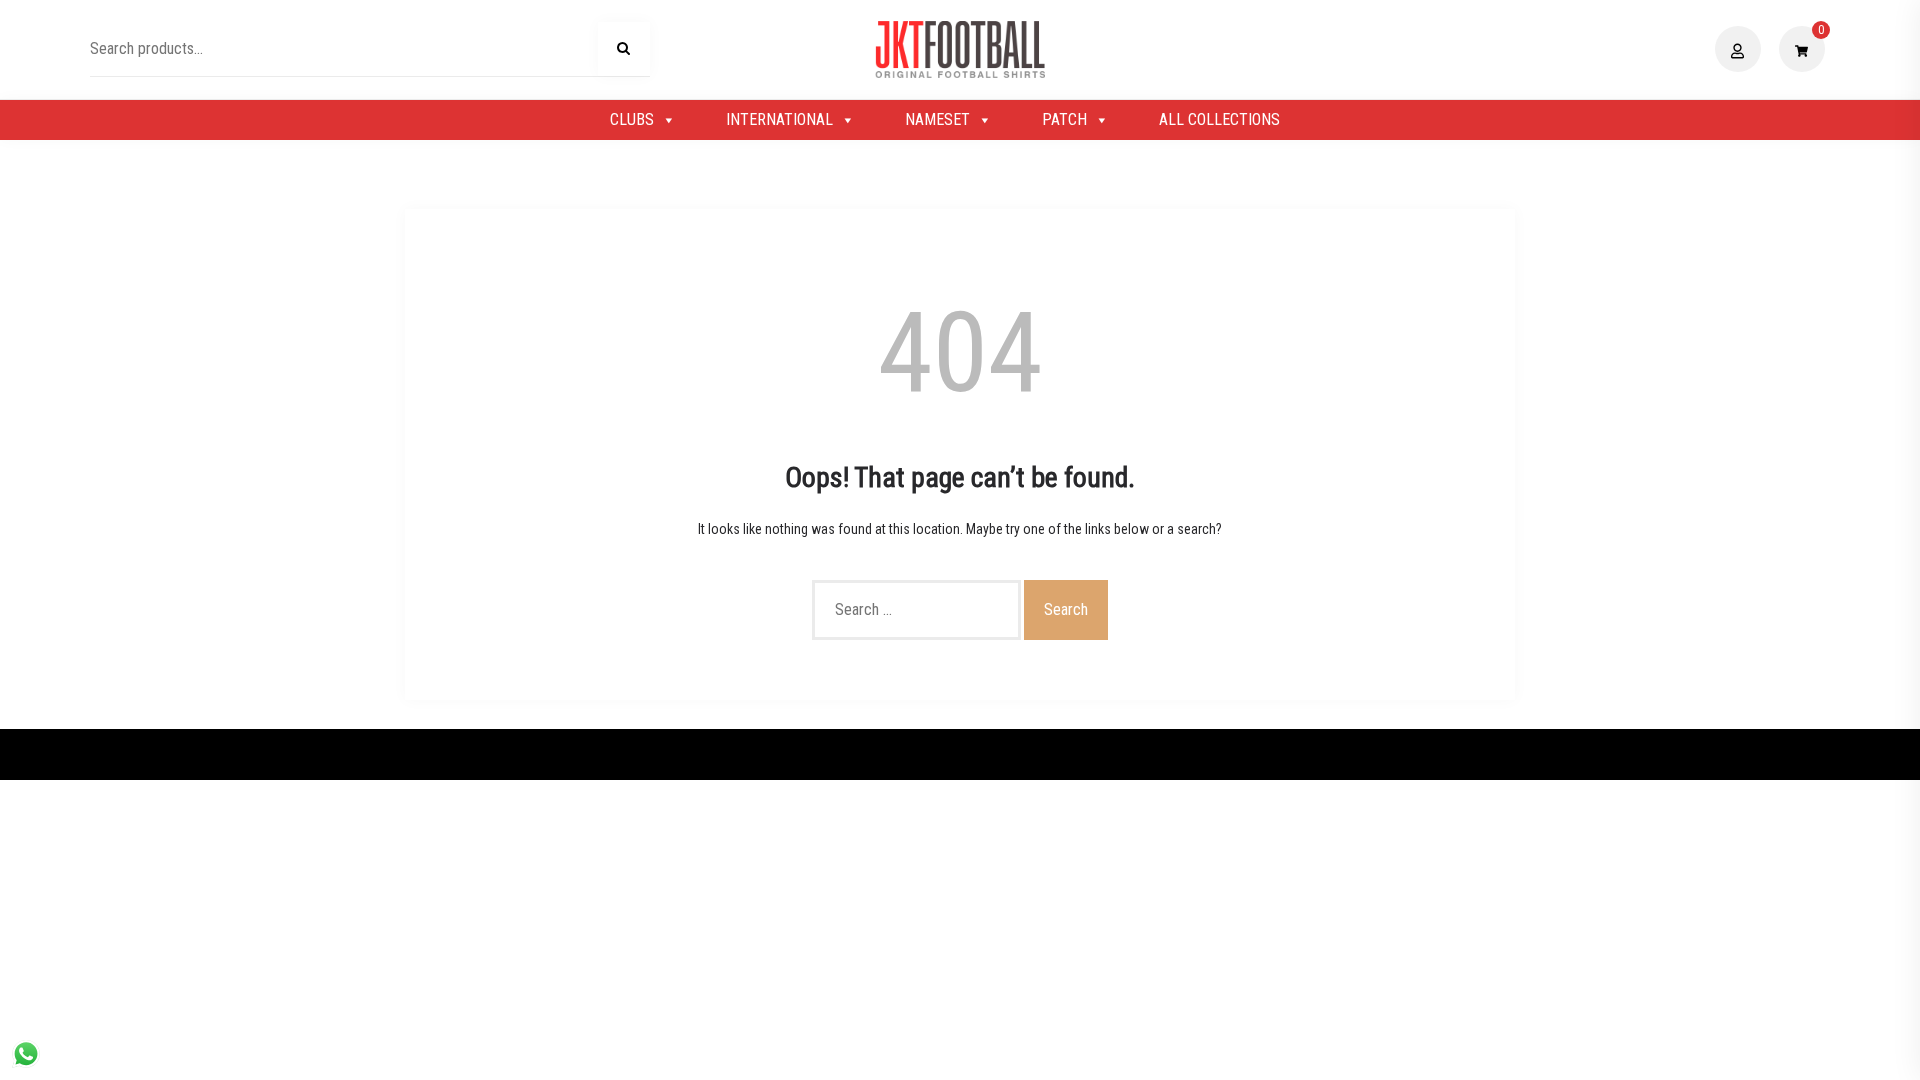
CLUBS (632, 119)
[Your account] (1740, 49)
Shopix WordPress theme (1028, 754)
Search (624, 52)
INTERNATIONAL (779, 119)
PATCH (1064, 119)
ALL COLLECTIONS (1219, 119)
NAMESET (937, 119)
